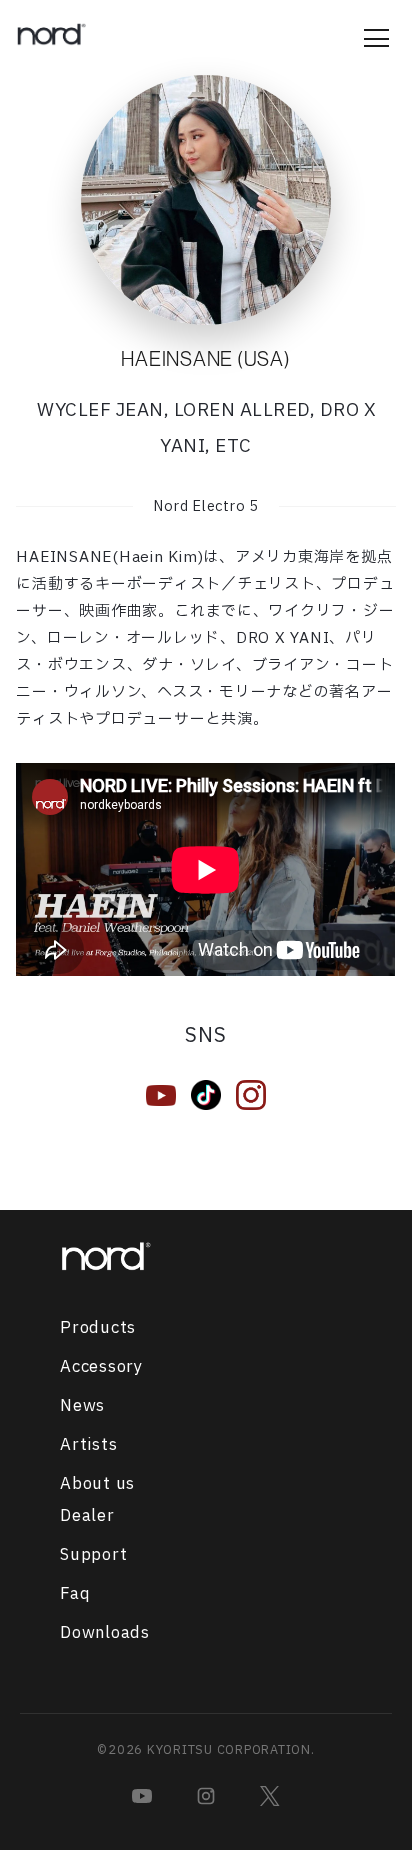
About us (97, 1484)
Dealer (87, 1516)
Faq (75, 1594)
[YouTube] (142, 1796)
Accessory (101, 1367)
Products (98, 1328)
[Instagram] (206, 1796)
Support (93, 1555)
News (82, 1406)
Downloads (105, 1633)
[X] (270, 1796)
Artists (88, 1445)
